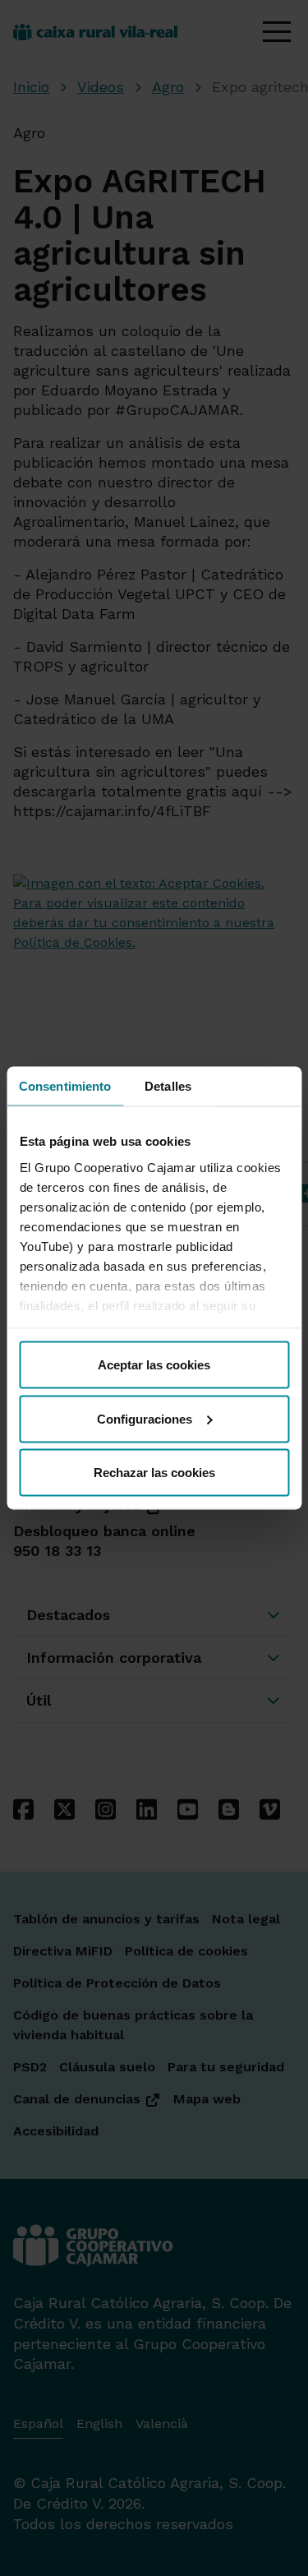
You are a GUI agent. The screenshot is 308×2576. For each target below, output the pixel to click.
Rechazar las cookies (154, 1473)
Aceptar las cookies (154, 1365)
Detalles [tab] (168, 1086)
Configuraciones (145, 1418)
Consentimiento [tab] (65, 1086)
